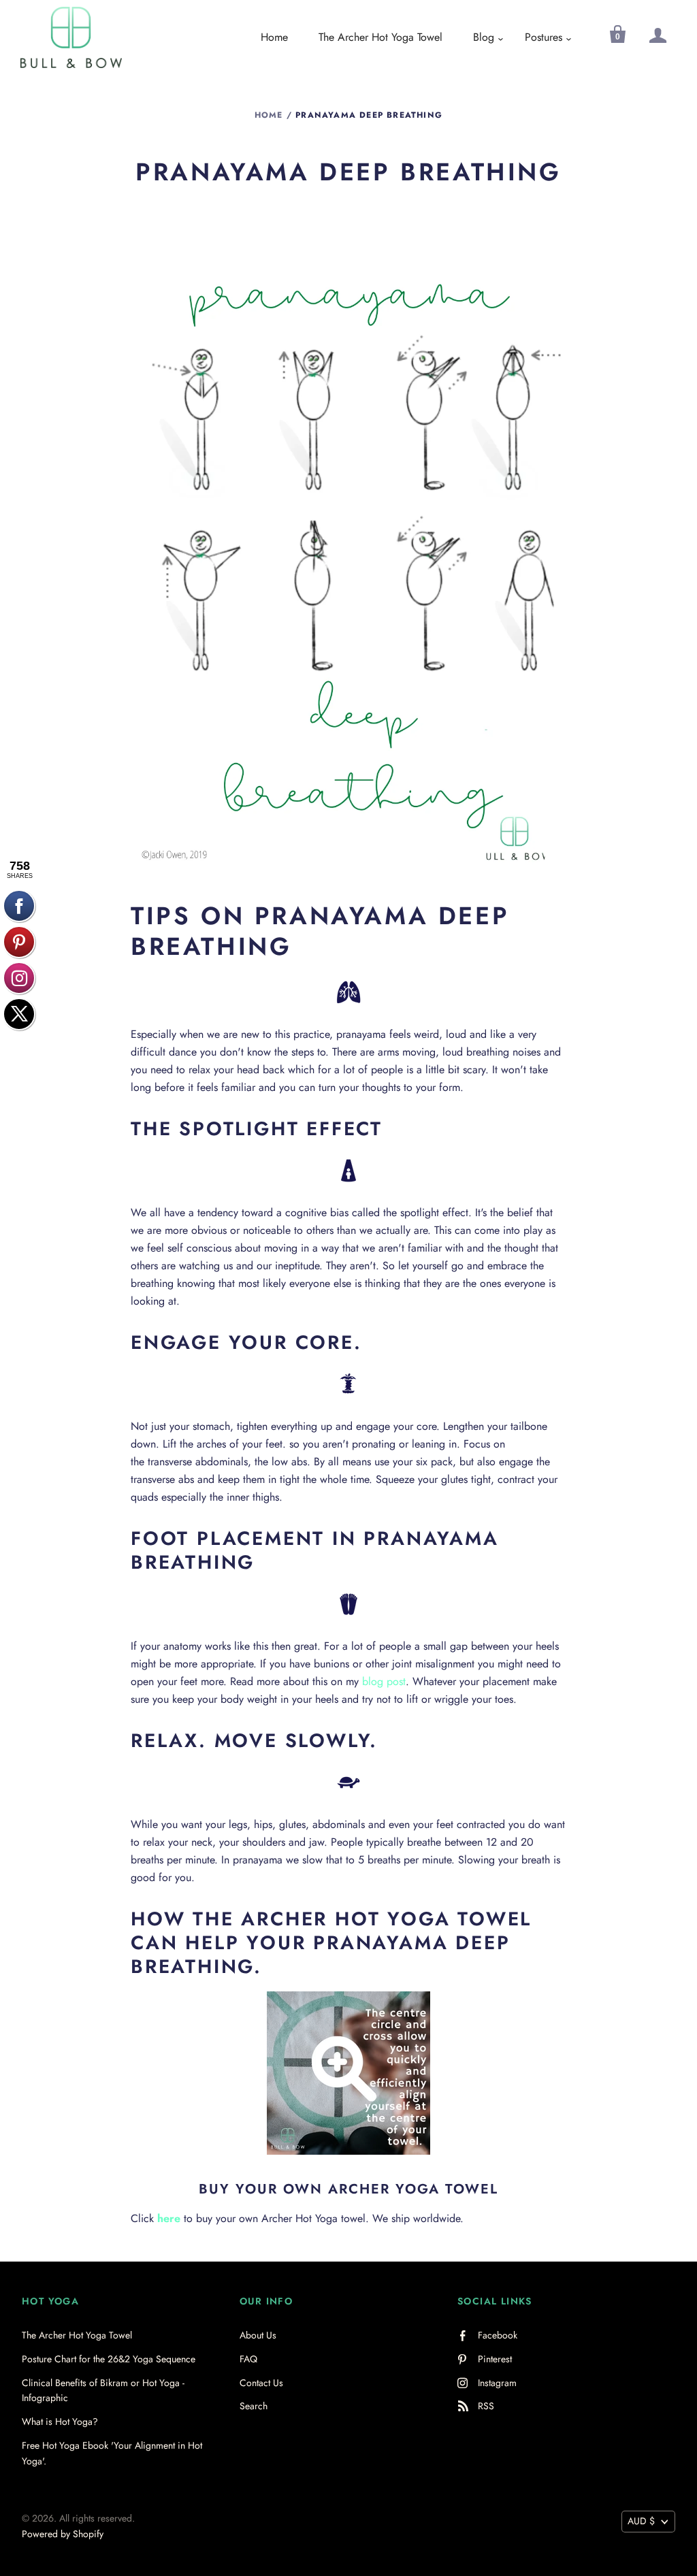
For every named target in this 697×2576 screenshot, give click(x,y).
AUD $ (641, 2521)
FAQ (248, 2359)
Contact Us (261, 2383)
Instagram (497, 2383)
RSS (486, 2406)
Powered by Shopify (63, 2534)
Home (274, 37)
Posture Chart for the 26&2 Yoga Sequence (109, 2359)
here (169, 2218)
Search (254, 2406)
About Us (258, 2335)
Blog (484, 37)
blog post (384, 1681)
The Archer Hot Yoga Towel (380, 37)
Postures (544, 37)
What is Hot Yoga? (60, 2422)
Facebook (498, 2335)
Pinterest (495, 2359)
